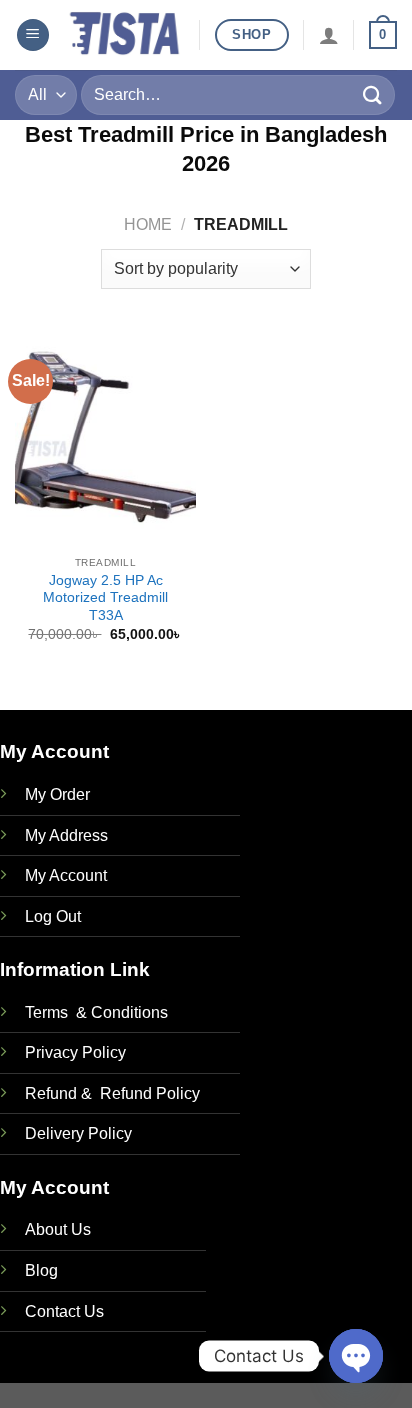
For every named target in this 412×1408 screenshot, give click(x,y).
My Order (57, 794)
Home (148, 224)
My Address (66, 835)
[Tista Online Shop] (124, 35)
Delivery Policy (78, 1133)
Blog (41, 1270)
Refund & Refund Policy (112, 1093)
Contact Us (64, 1311)
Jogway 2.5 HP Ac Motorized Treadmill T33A (105, 598)
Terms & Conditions (96, 1012)
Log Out (53, 916)
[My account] (329, 35)
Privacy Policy (75, 1052)
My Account (66, 875)
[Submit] (373, 94)
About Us (58, 1229)
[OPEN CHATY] (356, 1356)
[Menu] (33, 35)
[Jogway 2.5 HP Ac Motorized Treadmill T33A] (105, 437)
